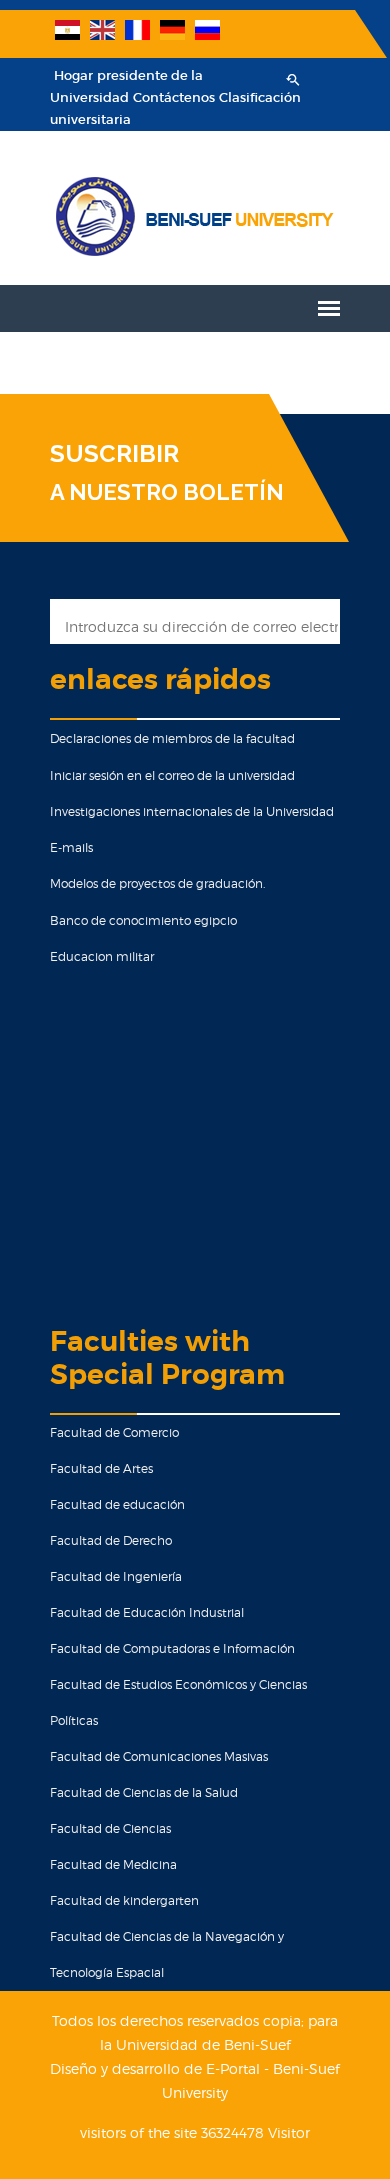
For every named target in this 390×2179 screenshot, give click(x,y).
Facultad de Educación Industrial (147, 1612)
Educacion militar (102, 956)
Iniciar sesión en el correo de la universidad (172, 775)
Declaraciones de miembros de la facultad (172, 738)
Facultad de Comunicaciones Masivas (159, 1756)
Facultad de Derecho (111, 1540)
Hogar (73, 75)
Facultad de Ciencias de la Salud (144, 1792)
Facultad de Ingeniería (116, 1576)
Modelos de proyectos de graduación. (157, 883)
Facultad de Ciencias (110, 1828)
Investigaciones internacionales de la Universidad (192, 811)
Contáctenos (174, 97)
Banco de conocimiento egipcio (143, 920)
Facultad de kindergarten (124, 1900)
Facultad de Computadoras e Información (172, 1648)
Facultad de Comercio (114, 1432)
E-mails (71, 847)
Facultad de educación (117, 1504)
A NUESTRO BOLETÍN (167, 492)
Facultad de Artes (101, 1468)
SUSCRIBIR (114, 454)
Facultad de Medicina (113, 1864)
